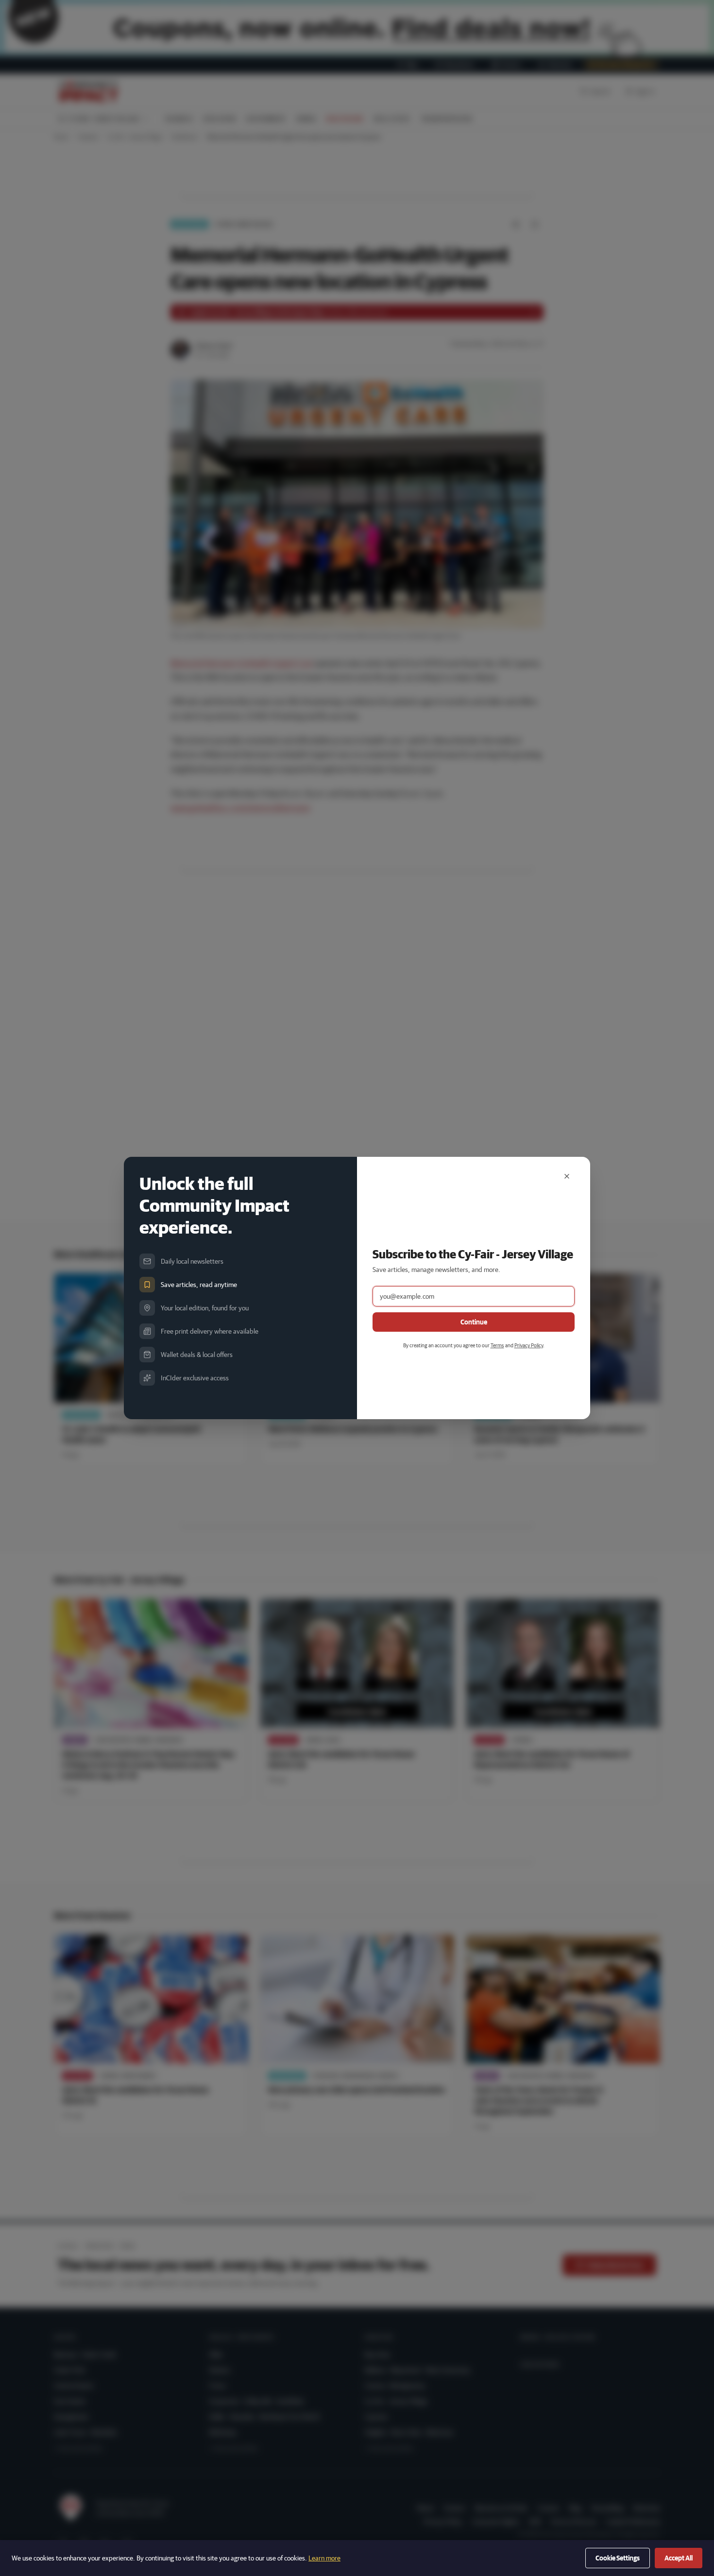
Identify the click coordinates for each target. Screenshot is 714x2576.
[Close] (567, 1176)
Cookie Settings (618, 2558)
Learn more (324, 2558)
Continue (474, 1322)
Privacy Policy (529, 1345)
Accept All (679, 2558)
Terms (497, 1345)
